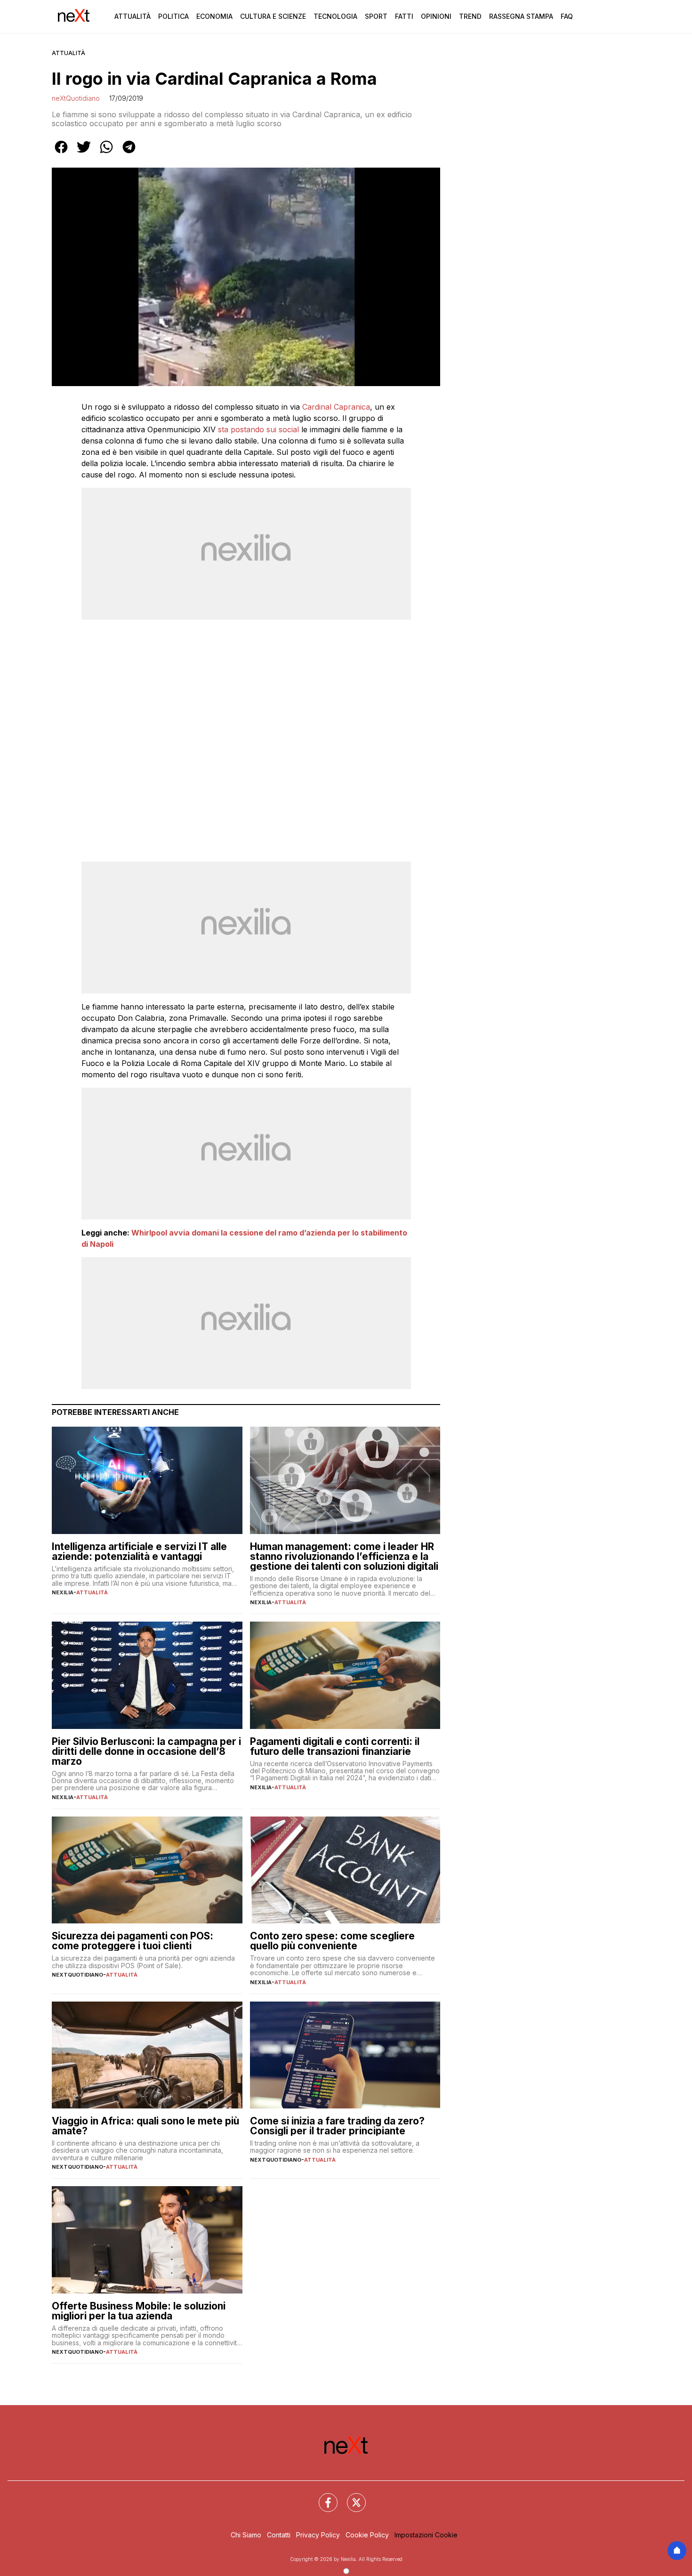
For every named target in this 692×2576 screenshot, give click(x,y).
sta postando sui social (258, 429)
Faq (567, 16)
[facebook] (61, 153)
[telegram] (129, 153)
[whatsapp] (106, 153)
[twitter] (84, 153)
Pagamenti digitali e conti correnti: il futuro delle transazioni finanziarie (335, 1746)
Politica (173, 16)
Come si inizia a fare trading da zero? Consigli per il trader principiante (337, 2126)
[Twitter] (351, 2497)
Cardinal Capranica (336, 407)
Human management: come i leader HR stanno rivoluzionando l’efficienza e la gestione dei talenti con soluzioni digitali (344, 1556)
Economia (214, 16)
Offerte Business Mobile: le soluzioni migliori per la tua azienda (139, 2311)
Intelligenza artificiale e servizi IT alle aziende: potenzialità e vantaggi (139, 1551)
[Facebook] (322, 2497)
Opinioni (436, 16)
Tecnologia (335, 16)
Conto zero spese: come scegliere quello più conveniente (332, 1941)
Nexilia (63, 1592)
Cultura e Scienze (273, 16)
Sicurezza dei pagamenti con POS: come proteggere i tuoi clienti (133, 1941)
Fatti (404, 16)
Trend (470, 16)
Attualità (133, 16)
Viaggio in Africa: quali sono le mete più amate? (145, 2126)
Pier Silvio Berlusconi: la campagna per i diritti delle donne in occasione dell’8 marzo (146, 1751)
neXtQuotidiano (76, 98)
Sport (376, 16)
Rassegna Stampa (521, 16)
